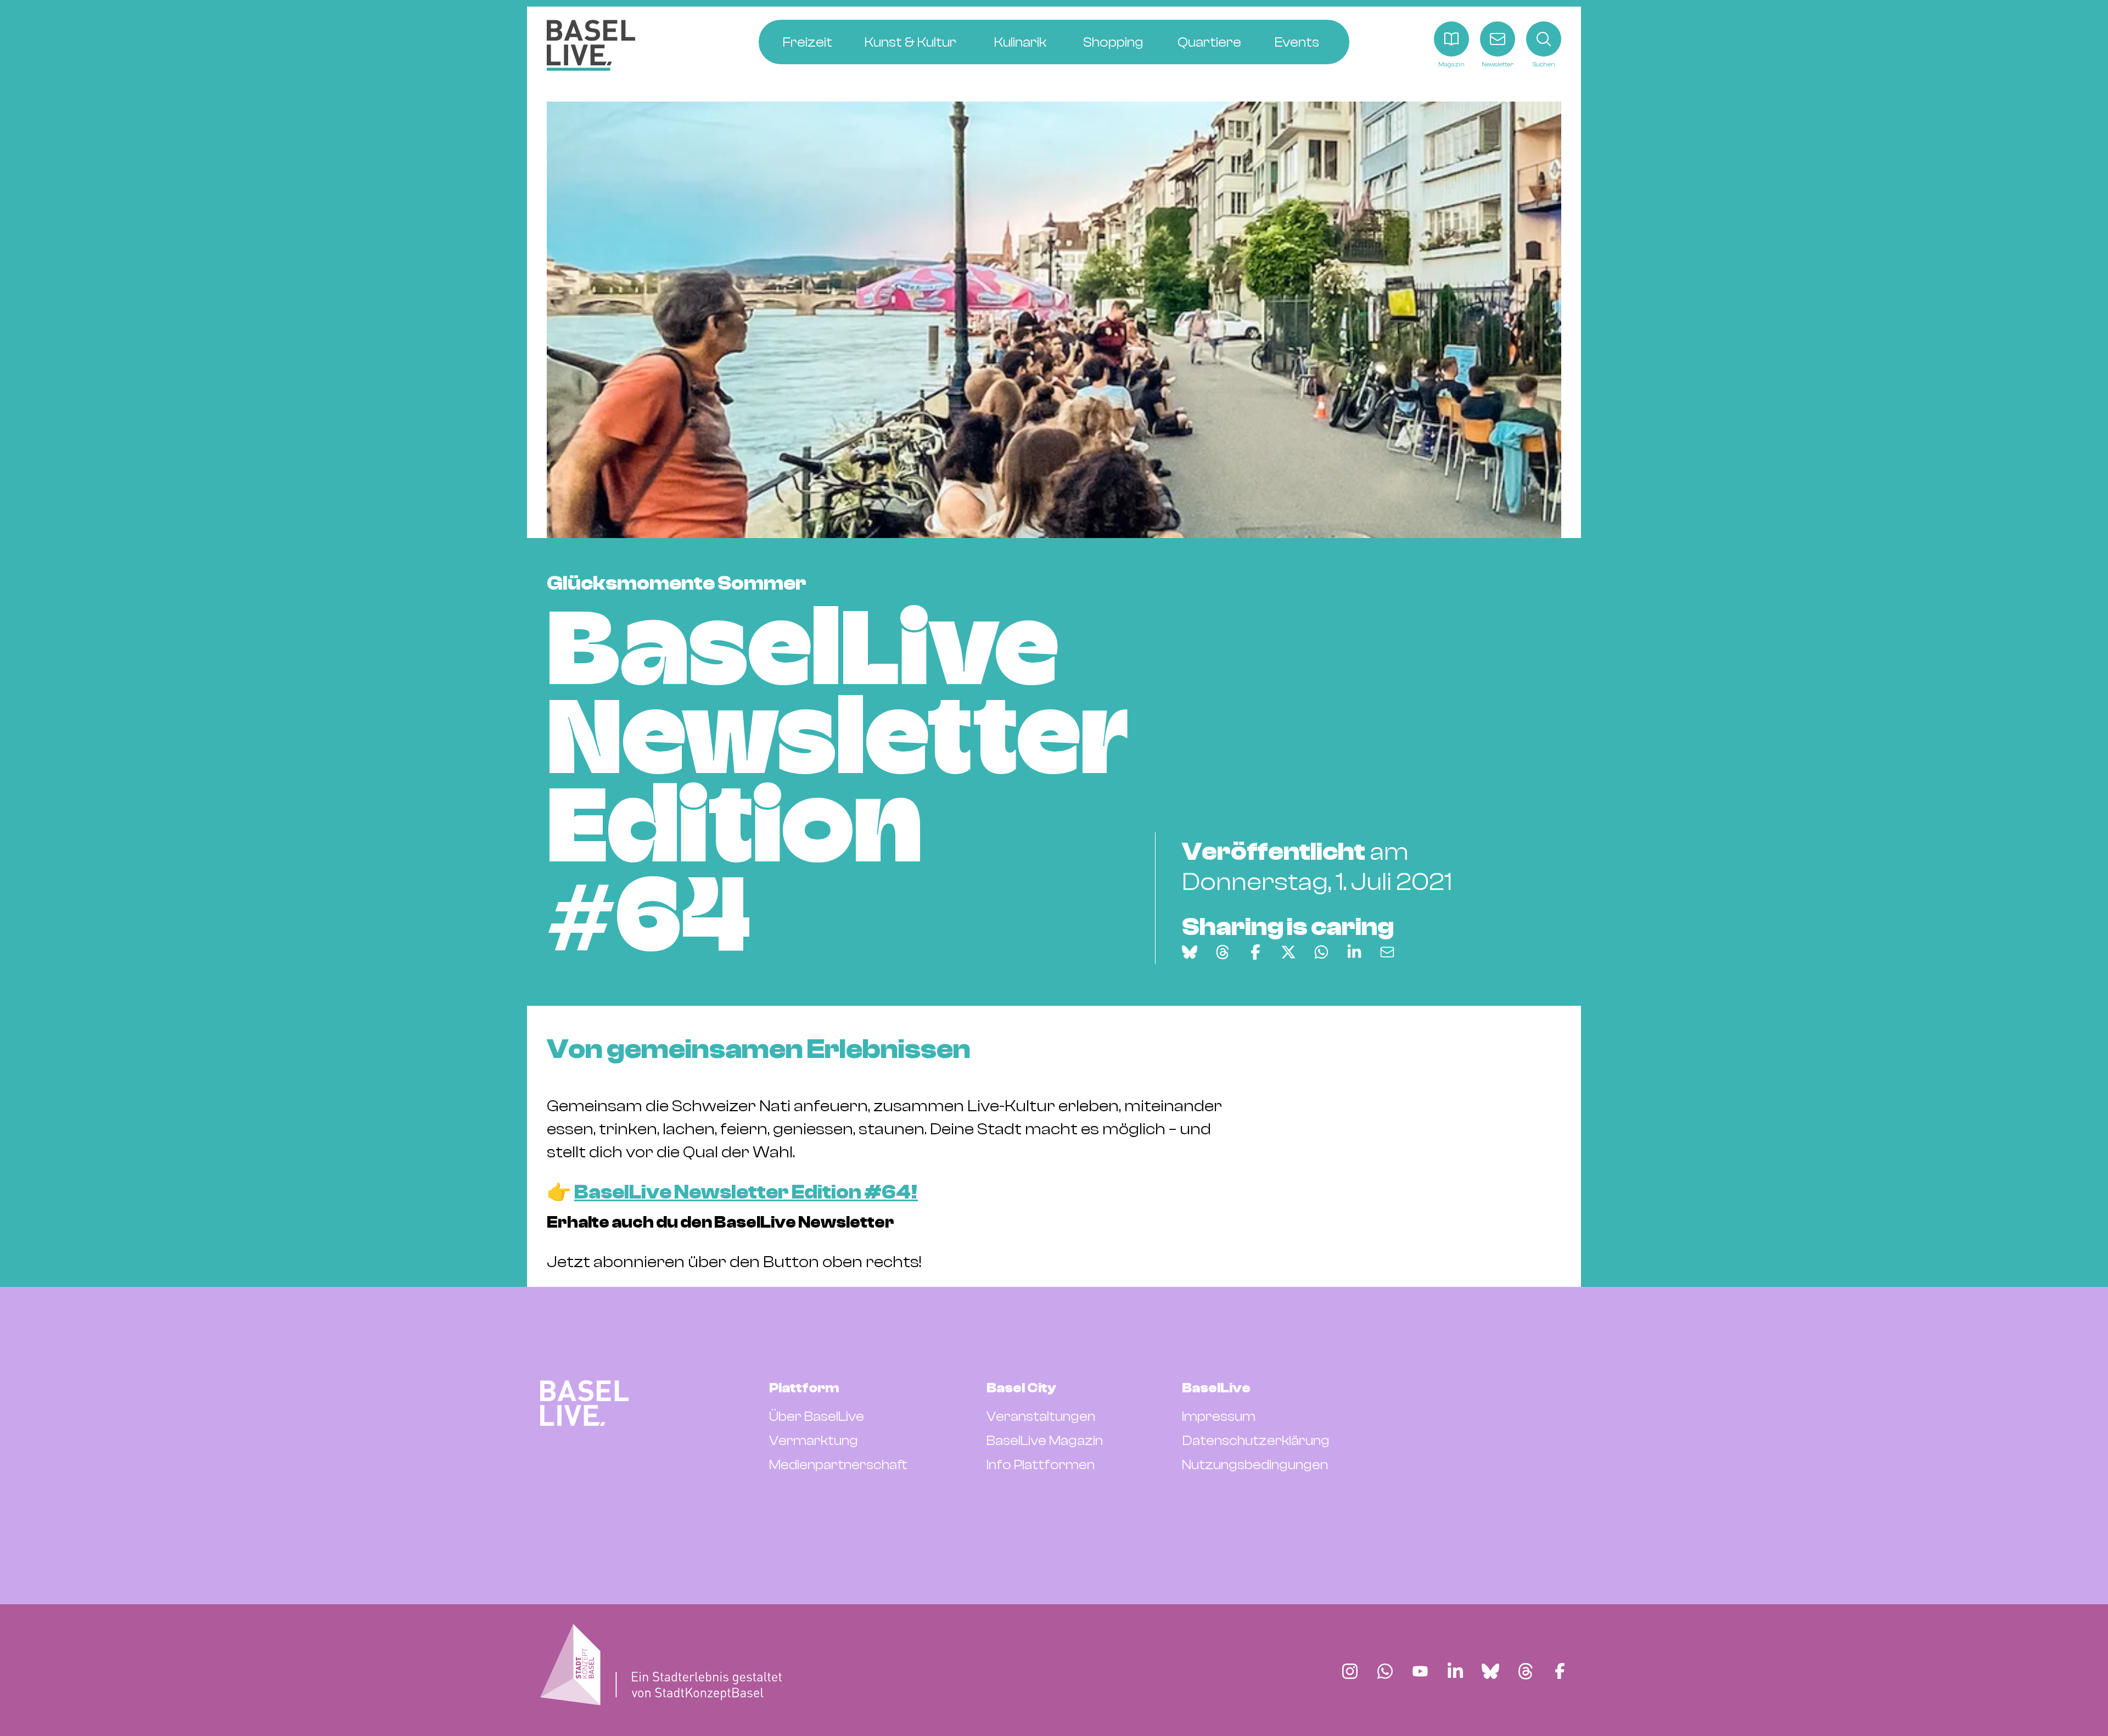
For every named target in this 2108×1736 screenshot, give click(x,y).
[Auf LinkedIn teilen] (1354, 952)
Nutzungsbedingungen (1255, 1465)
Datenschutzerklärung (1256, 1441)
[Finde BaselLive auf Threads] (1526, 1671)
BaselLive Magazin (1045, 1441)
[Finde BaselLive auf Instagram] (1350, 1671)
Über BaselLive (817, 1416)
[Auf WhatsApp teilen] (1321, 952)
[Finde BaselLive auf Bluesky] (1490, 1671)
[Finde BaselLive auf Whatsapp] (1385, 1671)
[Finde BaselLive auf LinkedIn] (1455, 1671)
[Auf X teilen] (1288, 952)
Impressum (1219, 1416)
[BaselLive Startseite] (591, 45)
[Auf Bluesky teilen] (1190, 952)
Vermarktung (814, 1441)
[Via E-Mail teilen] (1387, 952)
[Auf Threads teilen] (1223, 952)
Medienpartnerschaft (838, 1465)
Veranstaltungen (1041, 1416)
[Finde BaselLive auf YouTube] (1420, 1671)
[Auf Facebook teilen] (1255, 952)
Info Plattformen (1041, 1465)
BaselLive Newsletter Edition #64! (746, 1192)
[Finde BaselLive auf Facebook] (1560, 1671)
